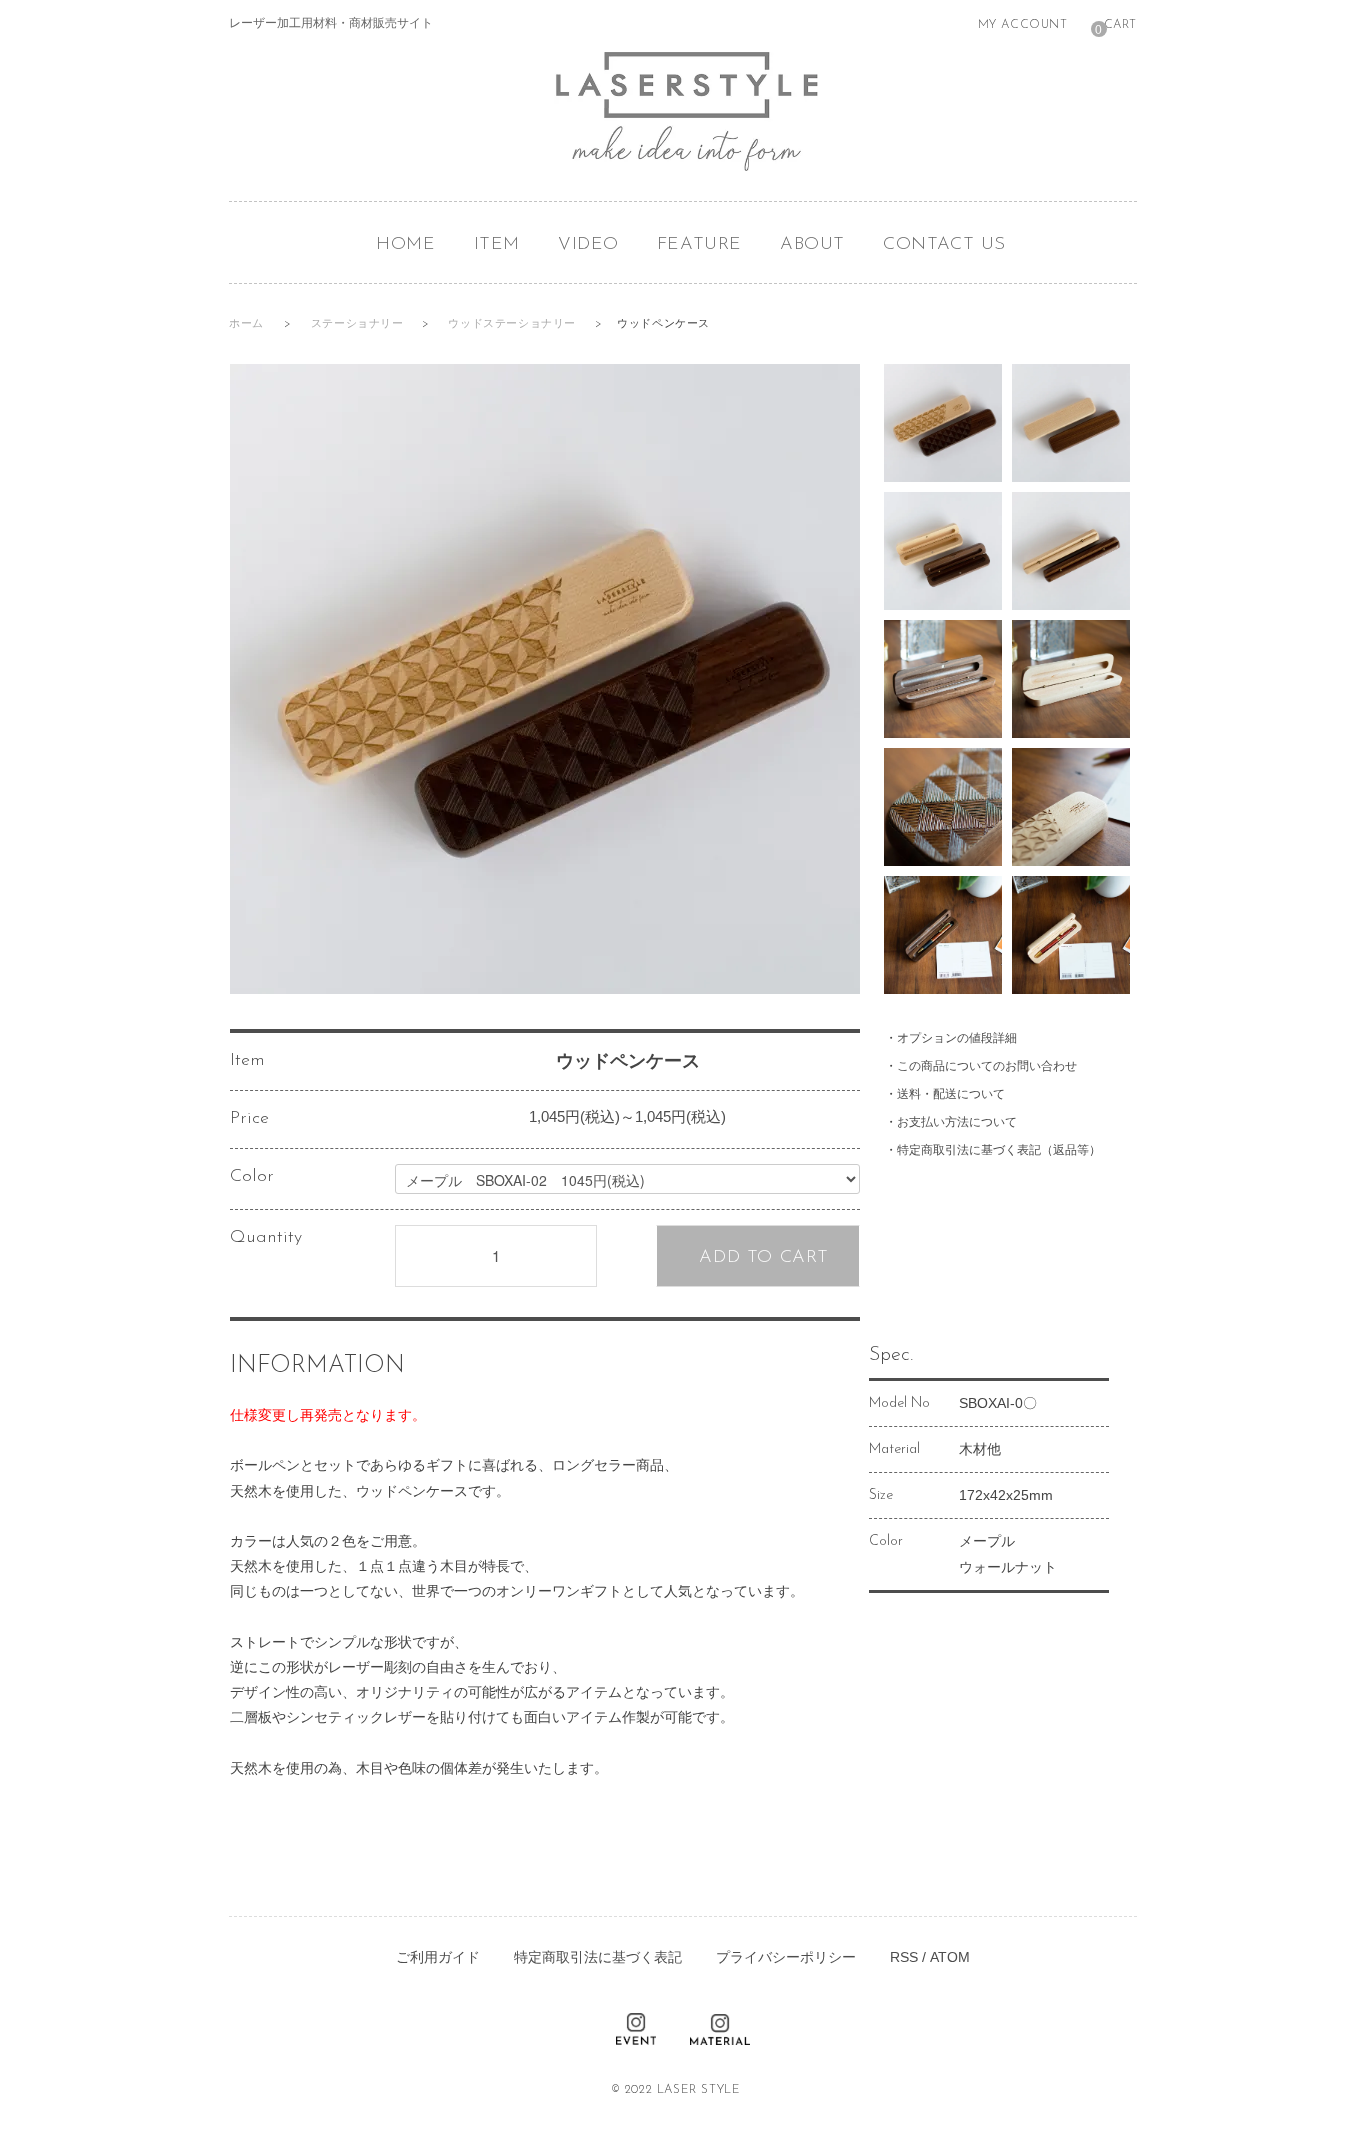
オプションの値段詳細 (957, 1038)
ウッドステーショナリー (513, 324)
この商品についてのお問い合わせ (987, 1066)
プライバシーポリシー (786, 1957)
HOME (405, 245)
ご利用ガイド (438, 1957)
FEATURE (699, 245)
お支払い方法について (957, 1122)
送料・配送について (951, 1094)
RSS (904, 1957)
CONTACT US (944, 245)
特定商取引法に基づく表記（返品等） (999, 1150)
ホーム (246, 324)
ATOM (950, 1957)
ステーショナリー (359, 324)
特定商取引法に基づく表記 (598, 1957)
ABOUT (812, 245)
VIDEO (588, 245)
